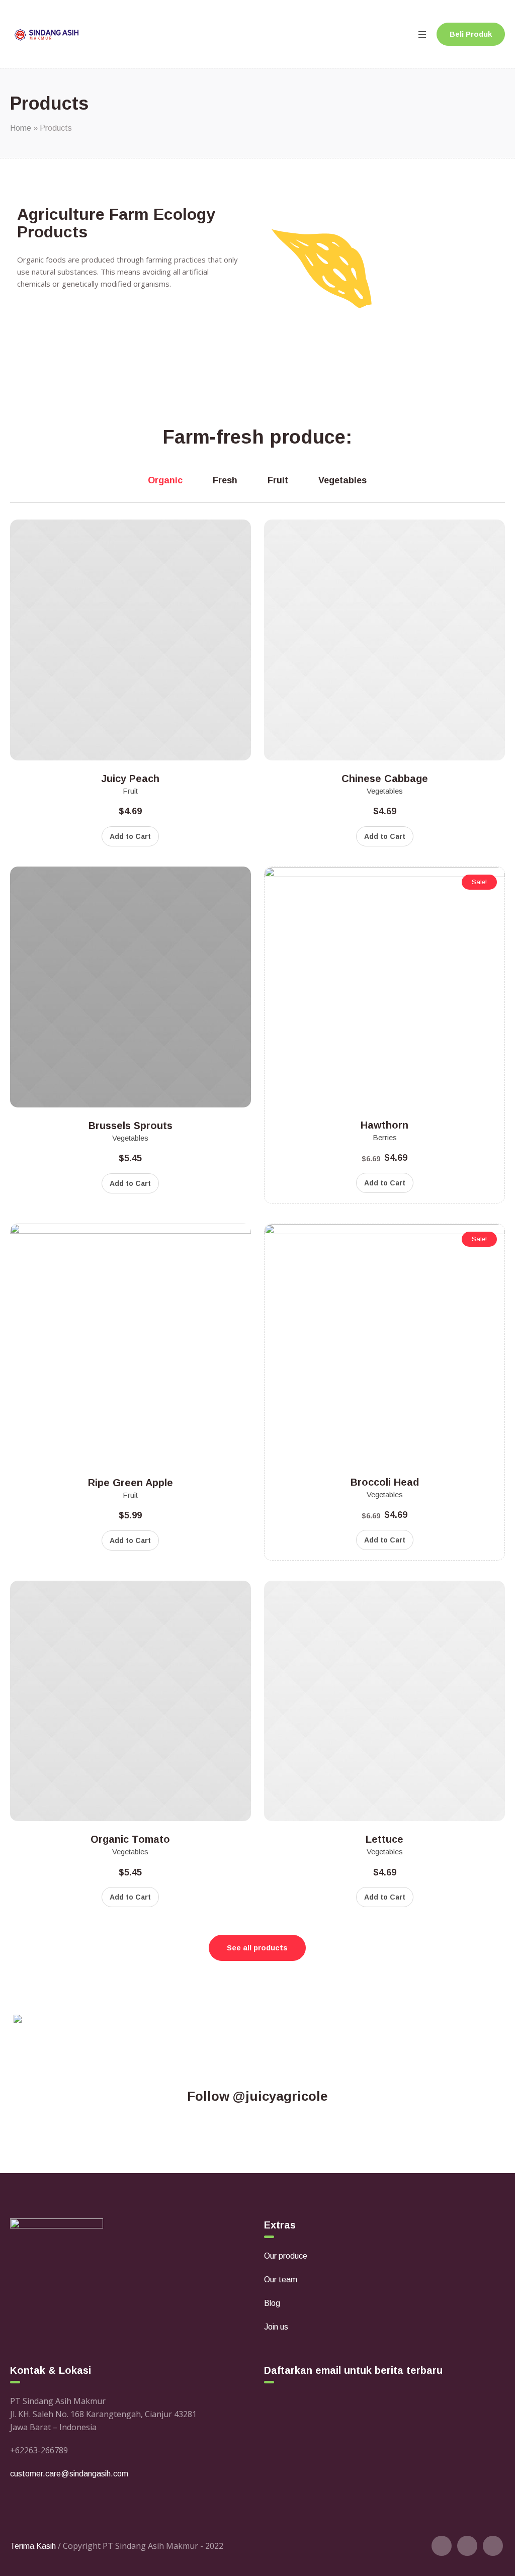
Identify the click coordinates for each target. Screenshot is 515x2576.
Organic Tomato (130, 1839)
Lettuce (384, 1839)
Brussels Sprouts (131, 1126)
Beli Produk (471, 34)
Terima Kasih (33, 2546)
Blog (272, 2303)
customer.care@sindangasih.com (69, 2474)
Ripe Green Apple (131, 1483)
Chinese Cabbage (385, 779)
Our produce (286, 2256)
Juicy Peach (130, 779)
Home (21, 128)
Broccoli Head (385, 1482)
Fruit (130, 791)
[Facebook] (467, 2546)
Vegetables (385, 791)
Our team (281, 2280)
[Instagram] (493, 2546)
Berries (385, 1137)
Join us (276, 2327)
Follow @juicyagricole (257, 2096)
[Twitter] (442, 2546)
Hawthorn (384, 1125)
